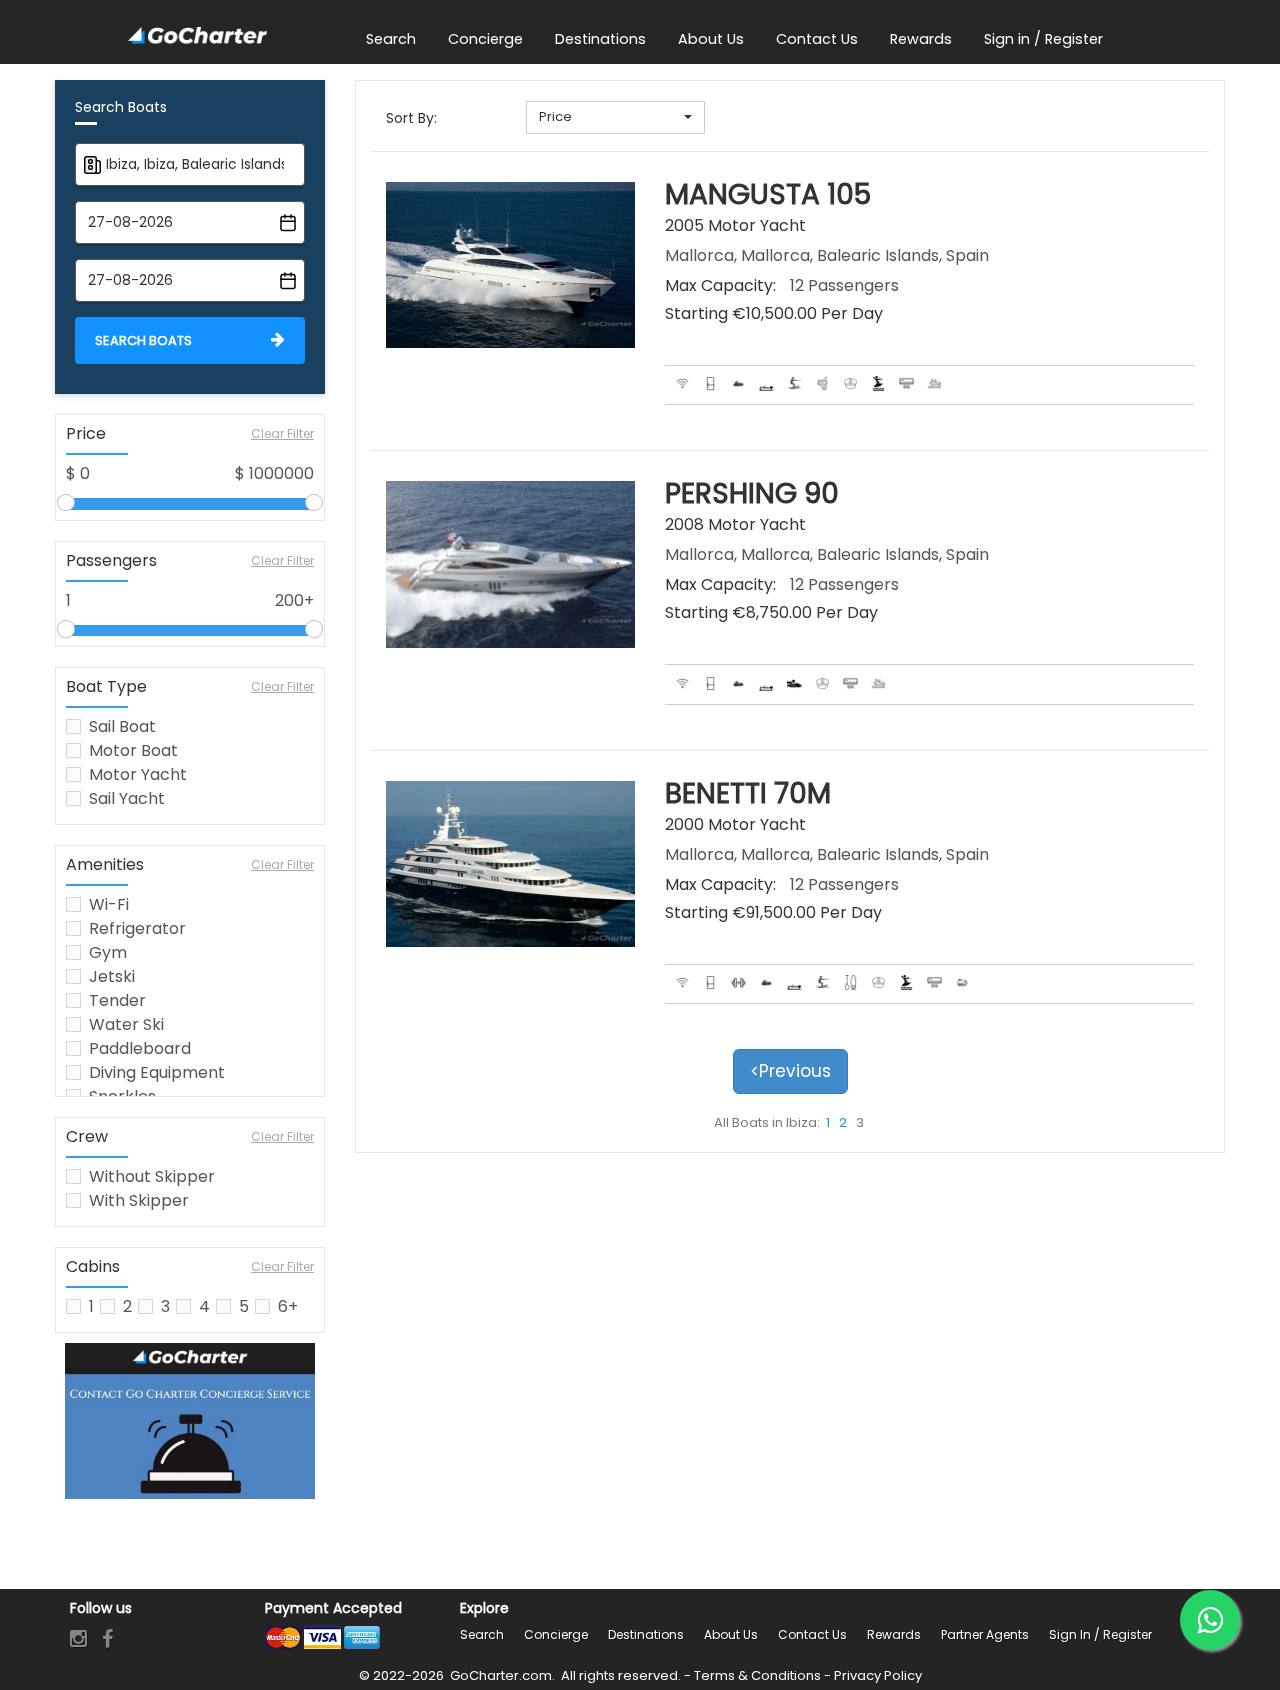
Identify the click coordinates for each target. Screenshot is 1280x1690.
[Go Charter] (197, 36)
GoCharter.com (499, 1675)
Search (482, 1634)
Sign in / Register (1100, 1634)
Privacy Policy (878, 1675)
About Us (731, 1634)
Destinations (646, 1634)
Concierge (556, 1634)
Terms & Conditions (757, 1675)
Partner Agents (985, 1634)
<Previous (790, 1071)
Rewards (894, 1634)
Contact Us (812, 1634)
